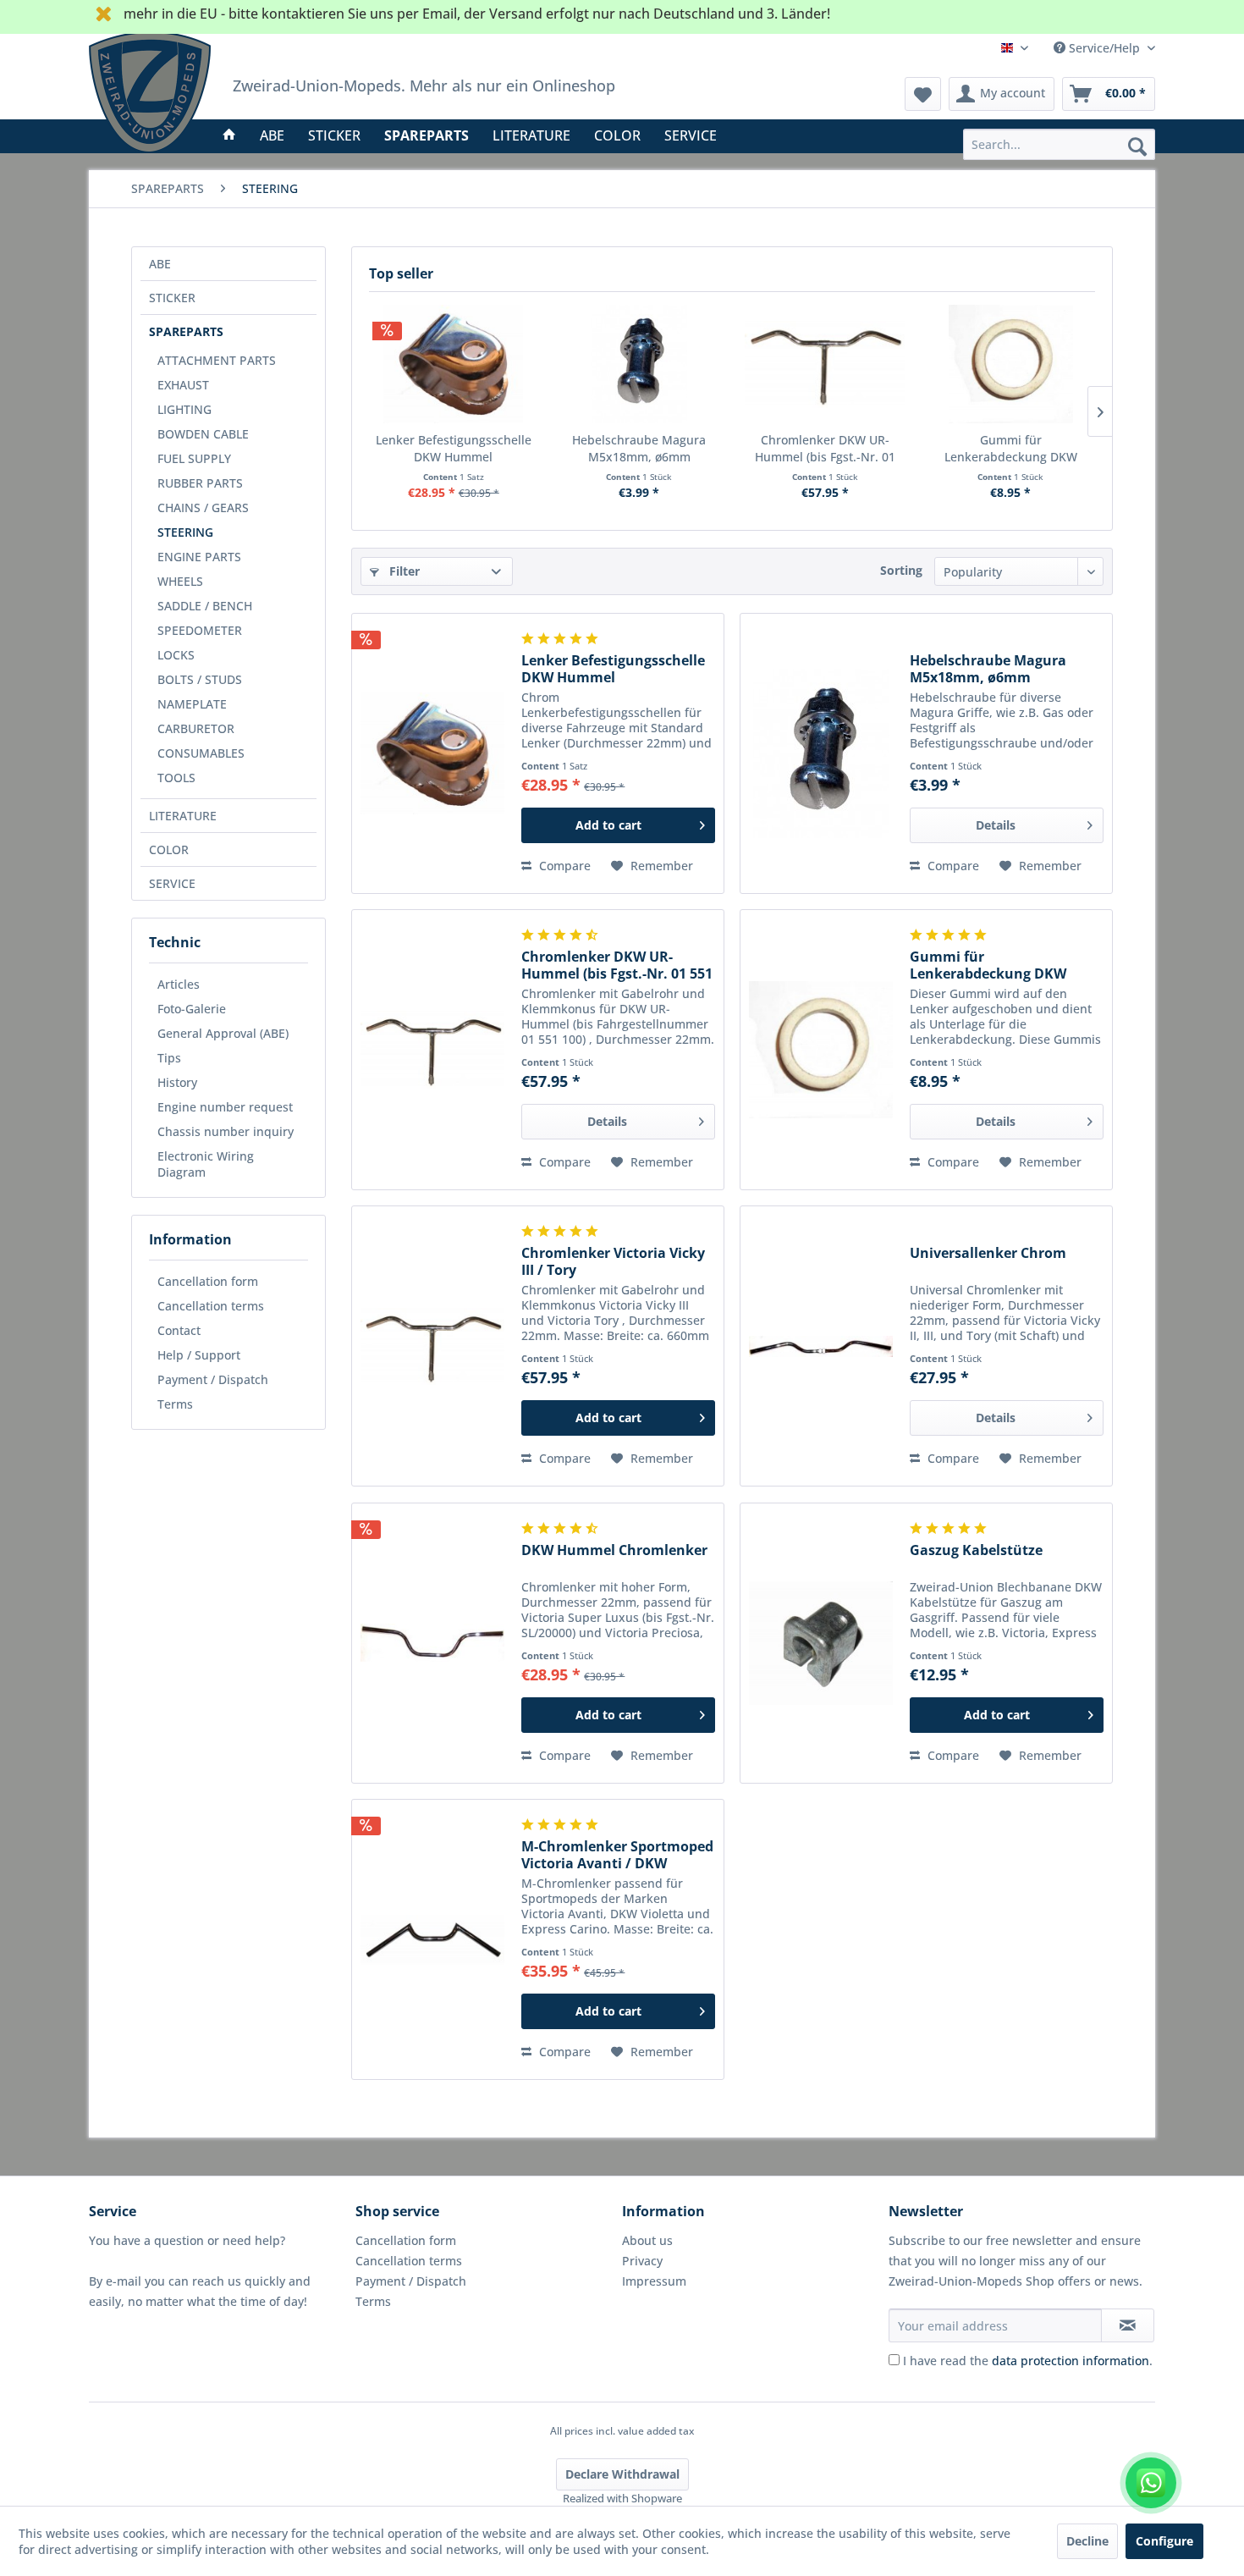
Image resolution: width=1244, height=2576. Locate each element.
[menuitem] (1059, 144)
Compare (563, 866)
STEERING (185, 532)
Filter (403, 571)
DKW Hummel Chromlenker (614, 1550)
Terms (175, 1404)
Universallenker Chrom (988, 1253)
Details (996, 825)
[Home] (229, 135)
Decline (1087, 2541)
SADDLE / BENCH (205, 606)
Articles (179, 984)
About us (647, 2240)
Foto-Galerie (192, 1009)
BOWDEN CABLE (203, 434)
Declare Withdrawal (622, 2474)
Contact (179, 1330)
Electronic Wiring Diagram (206, 1164)
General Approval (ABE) (223, 1033)
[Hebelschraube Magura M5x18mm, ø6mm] (640, 364)
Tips (169, 1058)
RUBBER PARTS (200, 483)
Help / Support (199, 1355)
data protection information (1071, 2361)
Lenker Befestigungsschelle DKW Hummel (454, 448)
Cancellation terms (211, 1306)
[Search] (1137, 146)
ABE (160, 264)
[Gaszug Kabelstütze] (821, 1643)
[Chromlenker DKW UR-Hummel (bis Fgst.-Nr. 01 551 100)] (825, 364)
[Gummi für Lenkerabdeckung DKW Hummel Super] (1011, 364)
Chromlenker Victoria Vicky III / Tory (613, 1261)
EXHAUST (183, 385)
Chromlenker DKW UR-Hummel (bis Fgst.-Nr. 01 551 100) (825, 449)
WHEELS (180, 581)
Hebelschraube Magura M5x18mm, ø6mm (639, 448)
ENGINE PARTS (199, 557)
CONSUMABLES (201, 753)
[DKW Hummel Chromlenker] (432, 1643)
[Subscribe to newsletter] (1128, 2325)
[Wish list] (923, 94)
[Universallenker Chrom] (821, 1346)
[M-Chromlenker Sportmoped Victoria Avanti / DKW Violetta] (432, 1939)
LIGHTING (184, 409)
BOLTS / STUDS (200, 679)
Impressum (654, 2281)
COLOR (169, 849)
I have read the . (1028, 2361)
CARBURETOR (196, 728)
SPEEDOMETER (200, 630)
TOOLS (176, 778)
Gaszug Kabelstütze (976, 1550)
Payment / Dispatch (213, 1379)
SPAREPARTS (186, 331)
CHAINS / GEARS (203, 507)
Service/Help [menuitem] (1104, 48)
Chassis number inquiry (226, 1131)
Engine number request (225, 1107)
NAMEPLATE (192, 704)
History (177, 1082)
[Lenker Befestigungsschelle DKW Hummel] (454, 364)
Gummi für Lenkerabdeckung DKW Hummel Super (1011, 449)
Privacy (642, 2261)
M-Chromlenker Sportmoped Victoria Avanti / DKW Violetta (617, 1855)
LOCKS (176, 655)
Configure (1164, 2541)
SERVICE (172, 883)
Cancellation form (208, 1281)
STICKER (172, 298)
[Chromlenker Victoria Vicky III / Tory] (432, 1346)
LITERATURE (183, 816)
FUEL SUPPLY (194, 458)
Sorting (901, 570)
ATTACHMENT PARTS (217, 360)
